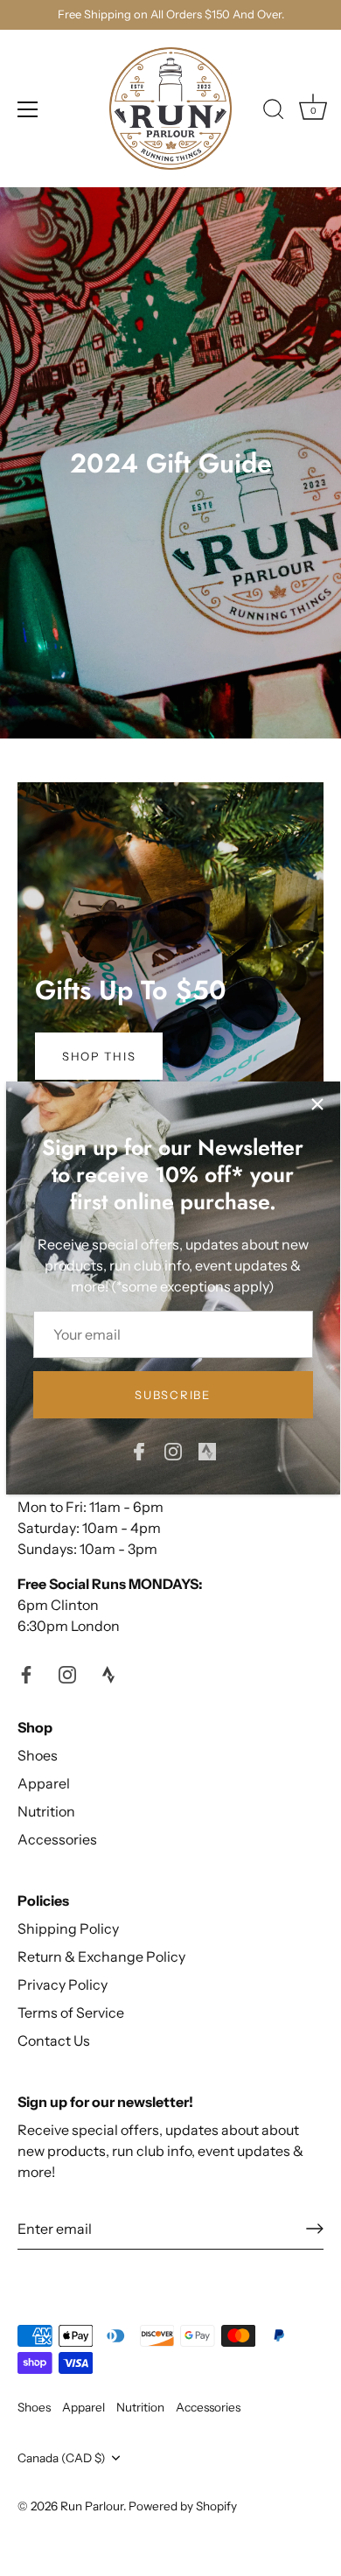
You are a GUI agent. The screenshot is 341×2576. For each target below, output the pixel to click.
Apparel (44, 1783)
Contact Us (54, 2040)
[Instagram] (173, 1450)
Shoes (38, 1755)
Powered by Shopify (183, 2506)
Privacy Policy (63, 1984)
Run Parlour (92, 2506)
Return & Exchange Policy (101, 1956)
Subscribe (172, 1395)
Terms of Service (71, 2012)
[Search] (274, 112)
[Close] (317, 1104)
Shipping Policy (68, 1928)
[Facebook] (139, 1450)
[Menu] (28, 109)
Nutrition (46, 1811)
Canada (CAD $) (62, 2458)
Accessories (57, 1839)
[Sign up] (315, 2229)
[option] (170, 957)
